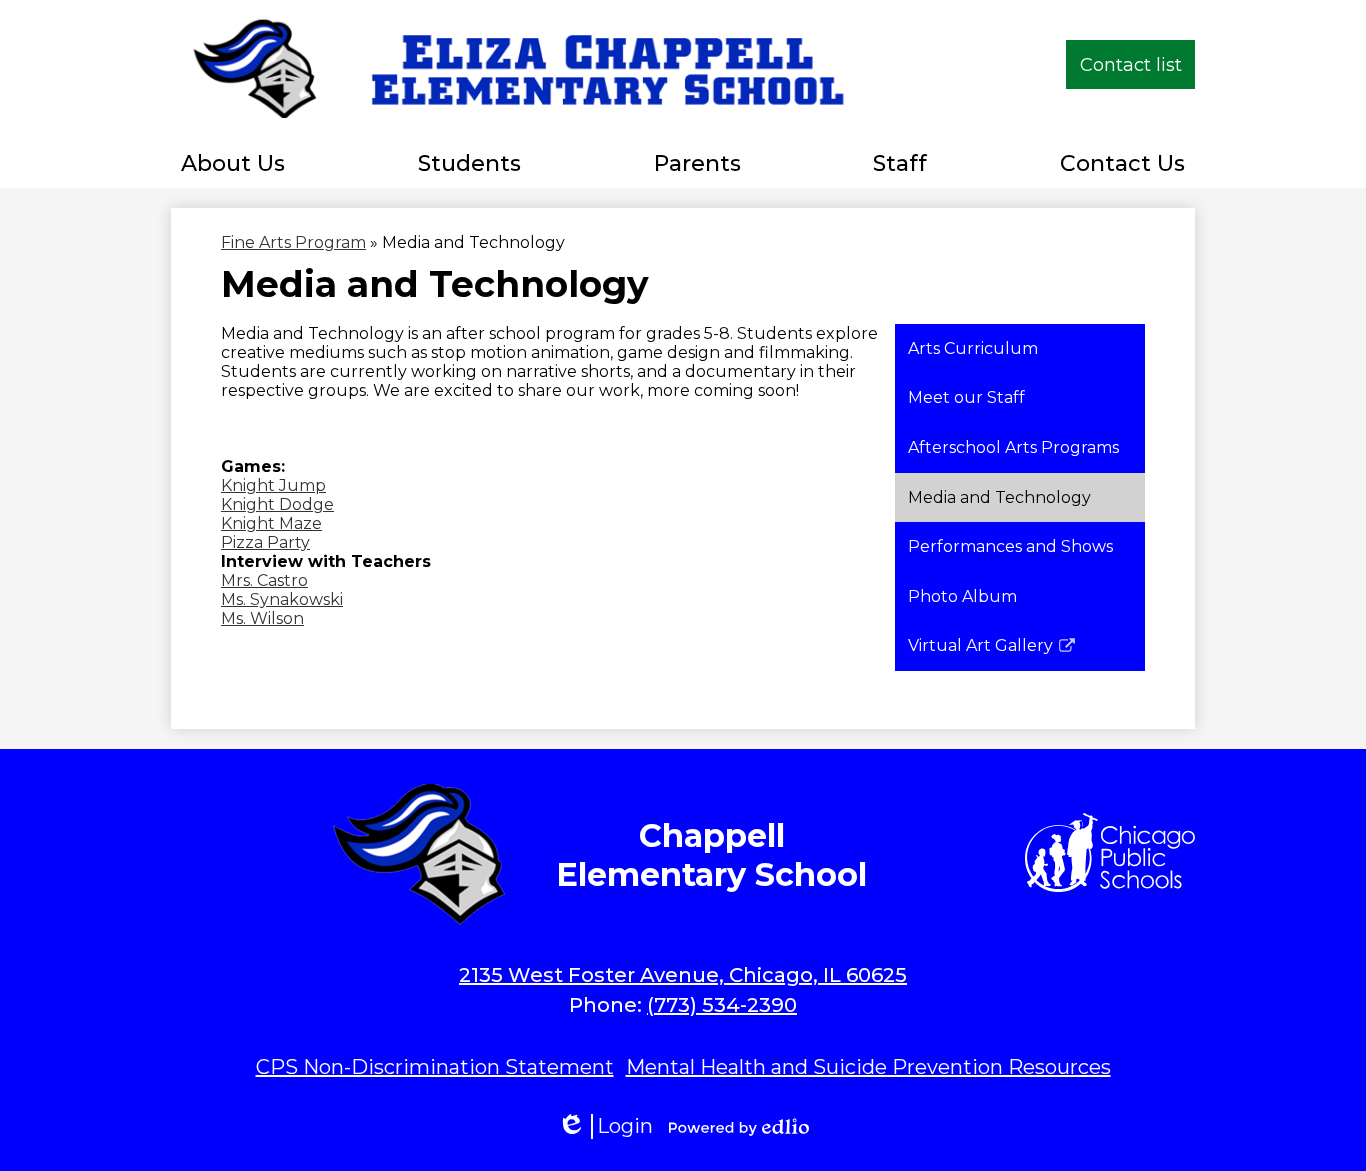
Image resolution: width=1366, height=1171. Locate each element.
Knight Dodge (277, 504)
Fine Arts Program (293, 242)
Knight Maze (271, 523)
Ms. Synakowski (282, 599)
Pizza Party (265, 542)
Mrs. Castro (264, 580)
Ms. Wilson (262, 618)
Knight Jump (273, 485)
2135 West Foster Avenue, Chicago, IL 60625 (683, 975)
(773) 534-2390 (722, 1005)
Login (605, 1126)
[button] (233, 163)
